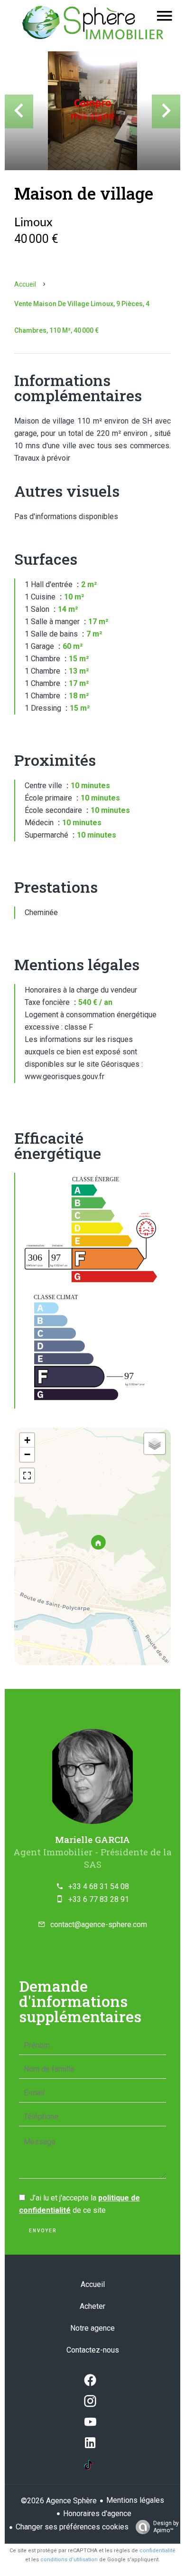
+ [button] (27, 1440)
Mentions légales (135, 2500)
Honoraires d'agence (97, 2513)
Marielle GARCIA (92, 1839)
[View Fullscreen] (27, 1476)
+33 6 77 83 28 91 (99, 1899)
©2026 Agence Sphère (59, 2501)
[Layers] (155, 1444)
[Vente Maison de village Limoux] (92, 111)
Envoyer (43, 2231)
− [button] (27, 1454)
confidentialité (157, 2551)
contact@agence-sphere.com (99, 1925)
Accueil (25, 284)
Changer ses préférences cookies (72, 2527)
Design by (166, 2527)
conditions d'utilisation (69, 2560)
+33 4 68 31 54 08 (99, 1886)
